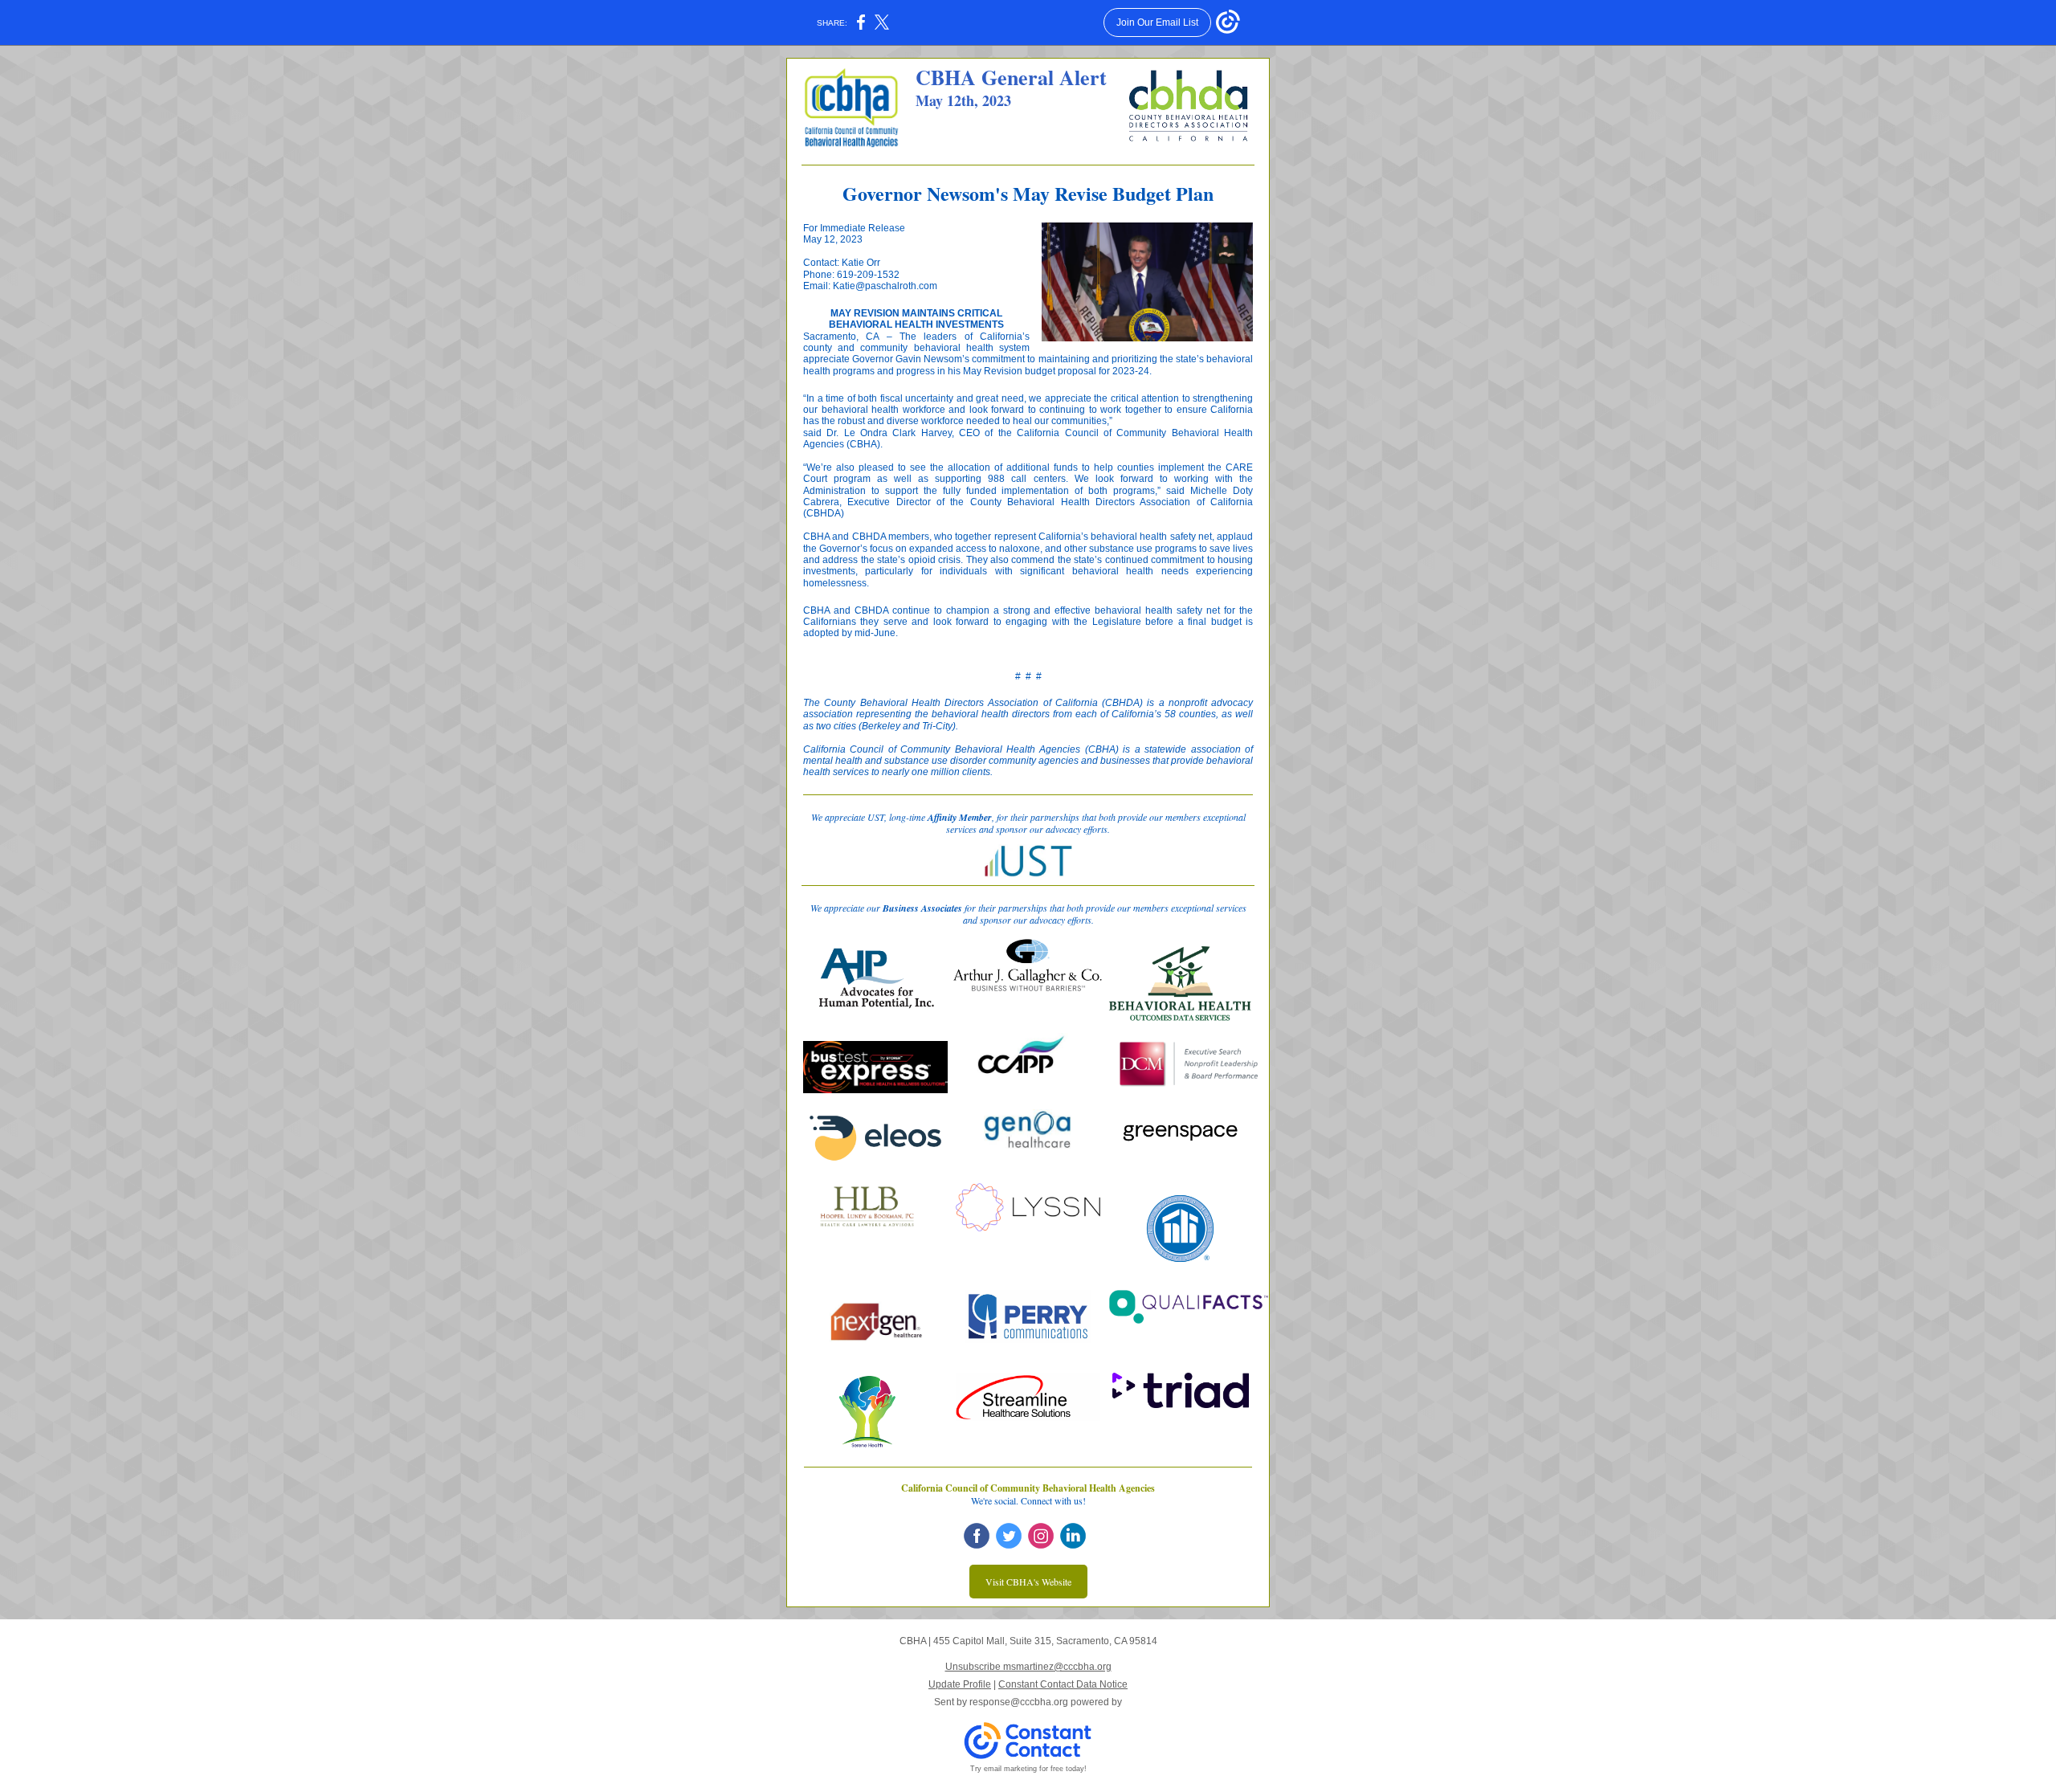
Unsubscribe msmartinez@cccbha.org (1028, 1667)
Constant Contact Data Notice (1063, 1684)
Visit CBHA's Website (1028, 1582)
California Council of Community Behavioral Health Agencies (1028, 1488)
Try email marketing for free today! (1028, 1769)
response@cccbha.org (1019, 1702)
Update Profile (960, 1684)
